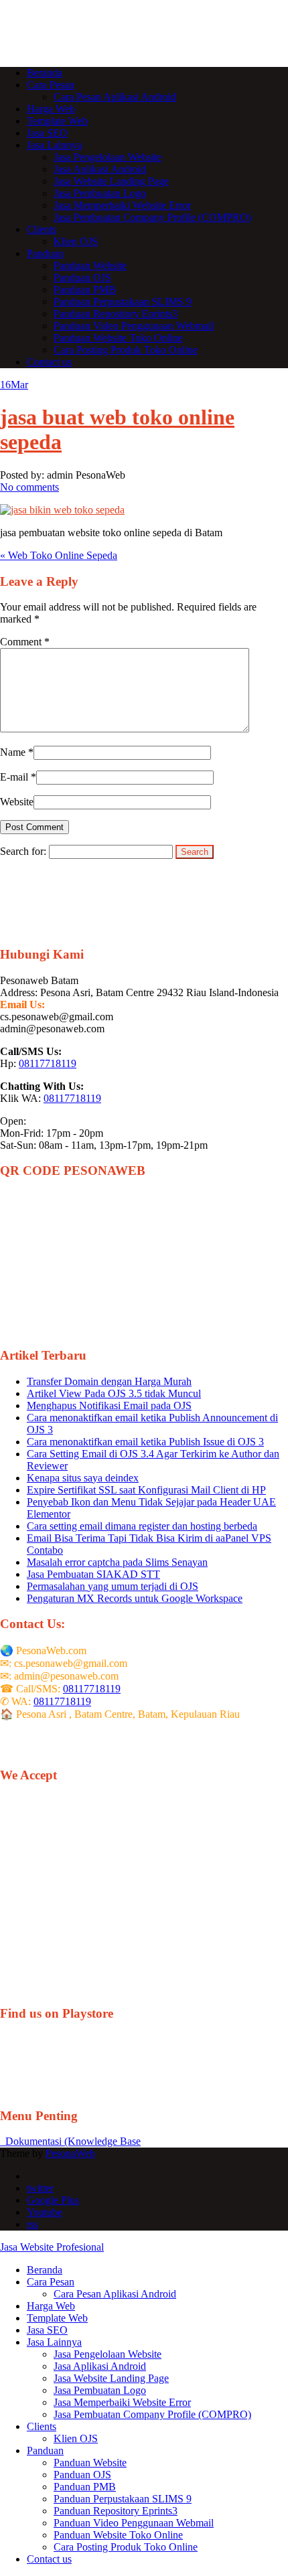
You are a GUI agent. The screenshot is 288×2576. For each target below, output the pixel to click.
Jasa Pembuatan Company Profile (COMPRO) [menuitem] (152, 2414)
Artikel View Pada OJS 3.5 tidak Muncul (114, 1393)
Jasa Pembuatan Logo (100, 193)
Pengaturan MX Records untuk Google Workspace (135, 1598)
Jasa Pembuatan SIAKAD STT (93, 1574)
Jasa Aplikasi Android (100, 169)
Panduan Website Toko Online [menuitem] (118, 2535)
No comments (29, 487)
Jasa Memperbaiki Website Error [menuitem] (122, 2402)
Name (13, 752)
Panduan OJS (82, 277)
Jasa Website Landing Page (111, 181)
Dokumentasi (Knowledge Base (70, 2141)
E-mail (14, 777)
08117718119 (48, 1063)
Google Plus (53, 2200)
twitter (40, 2188)
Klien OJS (76, 241)
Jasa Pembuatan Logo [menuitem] (100, 2390)
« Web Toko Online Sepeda (59, 555)
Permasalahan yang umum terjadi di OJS (113, 1586)
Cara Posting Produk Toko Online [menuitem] (126, 2547)
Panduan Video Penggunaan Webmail (134, 326)
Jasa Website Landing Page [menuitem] (111, 2378)
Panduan (45, 253)
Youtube (45, 2212)
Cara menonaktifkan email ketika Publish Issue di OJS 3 (145, 1442)
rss (32, 2224)
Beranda (45, 73)
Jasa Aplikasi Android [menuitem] (100, 2366)
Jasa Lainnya (54, 145)
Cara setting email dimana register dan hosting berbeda (142, 1526)
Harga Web (51, 109)
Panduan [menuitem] (45, 2450)
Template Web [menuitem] (57, 2318)
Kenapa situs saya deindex (83, 1478)
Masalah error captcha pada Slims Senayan (117, 1562)
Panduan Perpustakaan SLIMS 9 (123, 302)
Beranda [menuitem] (45, 2270)
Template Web (57, 121)
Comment (25, 642)
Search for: (23, 851)
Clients (42, 229)
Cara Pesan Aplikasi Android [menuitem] (115, 2294)
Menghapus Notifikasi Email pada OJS (109, 1405)
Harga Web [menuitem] (51, 2306)
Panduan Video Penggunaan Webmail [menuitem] (134, 2523)
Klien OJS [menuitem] (76, 2438)
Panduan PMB (85, 290)
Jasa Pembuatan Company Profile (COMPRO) (152, 217)
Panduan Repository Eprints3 (116, 314)
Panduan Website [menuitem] (90, 2463)
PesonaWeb (70, 2153)
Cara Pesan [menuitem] (51, 2282)
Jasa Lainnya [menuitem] (54, 2342)
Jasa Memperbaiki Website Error (122, 205)
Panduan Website (90, 265)
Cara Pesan (51, 85)
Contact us (49, 362)
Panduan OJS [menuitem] (82, 2475)
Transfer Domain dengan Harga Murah (109, 1381)
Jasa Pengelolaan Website (107, 157)
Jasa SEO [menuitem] (47, 2330)
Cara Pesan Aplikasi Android (115, 97)
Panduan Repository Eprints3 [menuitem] (116, 2511)
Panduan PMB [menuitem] (85, 2487)
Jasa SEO (47, 133)
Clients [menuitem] (42, 2426)
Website (17, 802)
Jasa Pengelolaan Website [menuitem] (107, 2354)
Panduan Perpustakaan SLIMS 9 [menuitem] (123, 2499)
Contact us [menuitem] (49, 2559)
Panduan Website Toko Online (118, 338)
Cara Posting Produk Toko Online (126, 350)
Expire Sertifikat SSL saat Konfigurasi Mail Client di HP (146, 1490)
